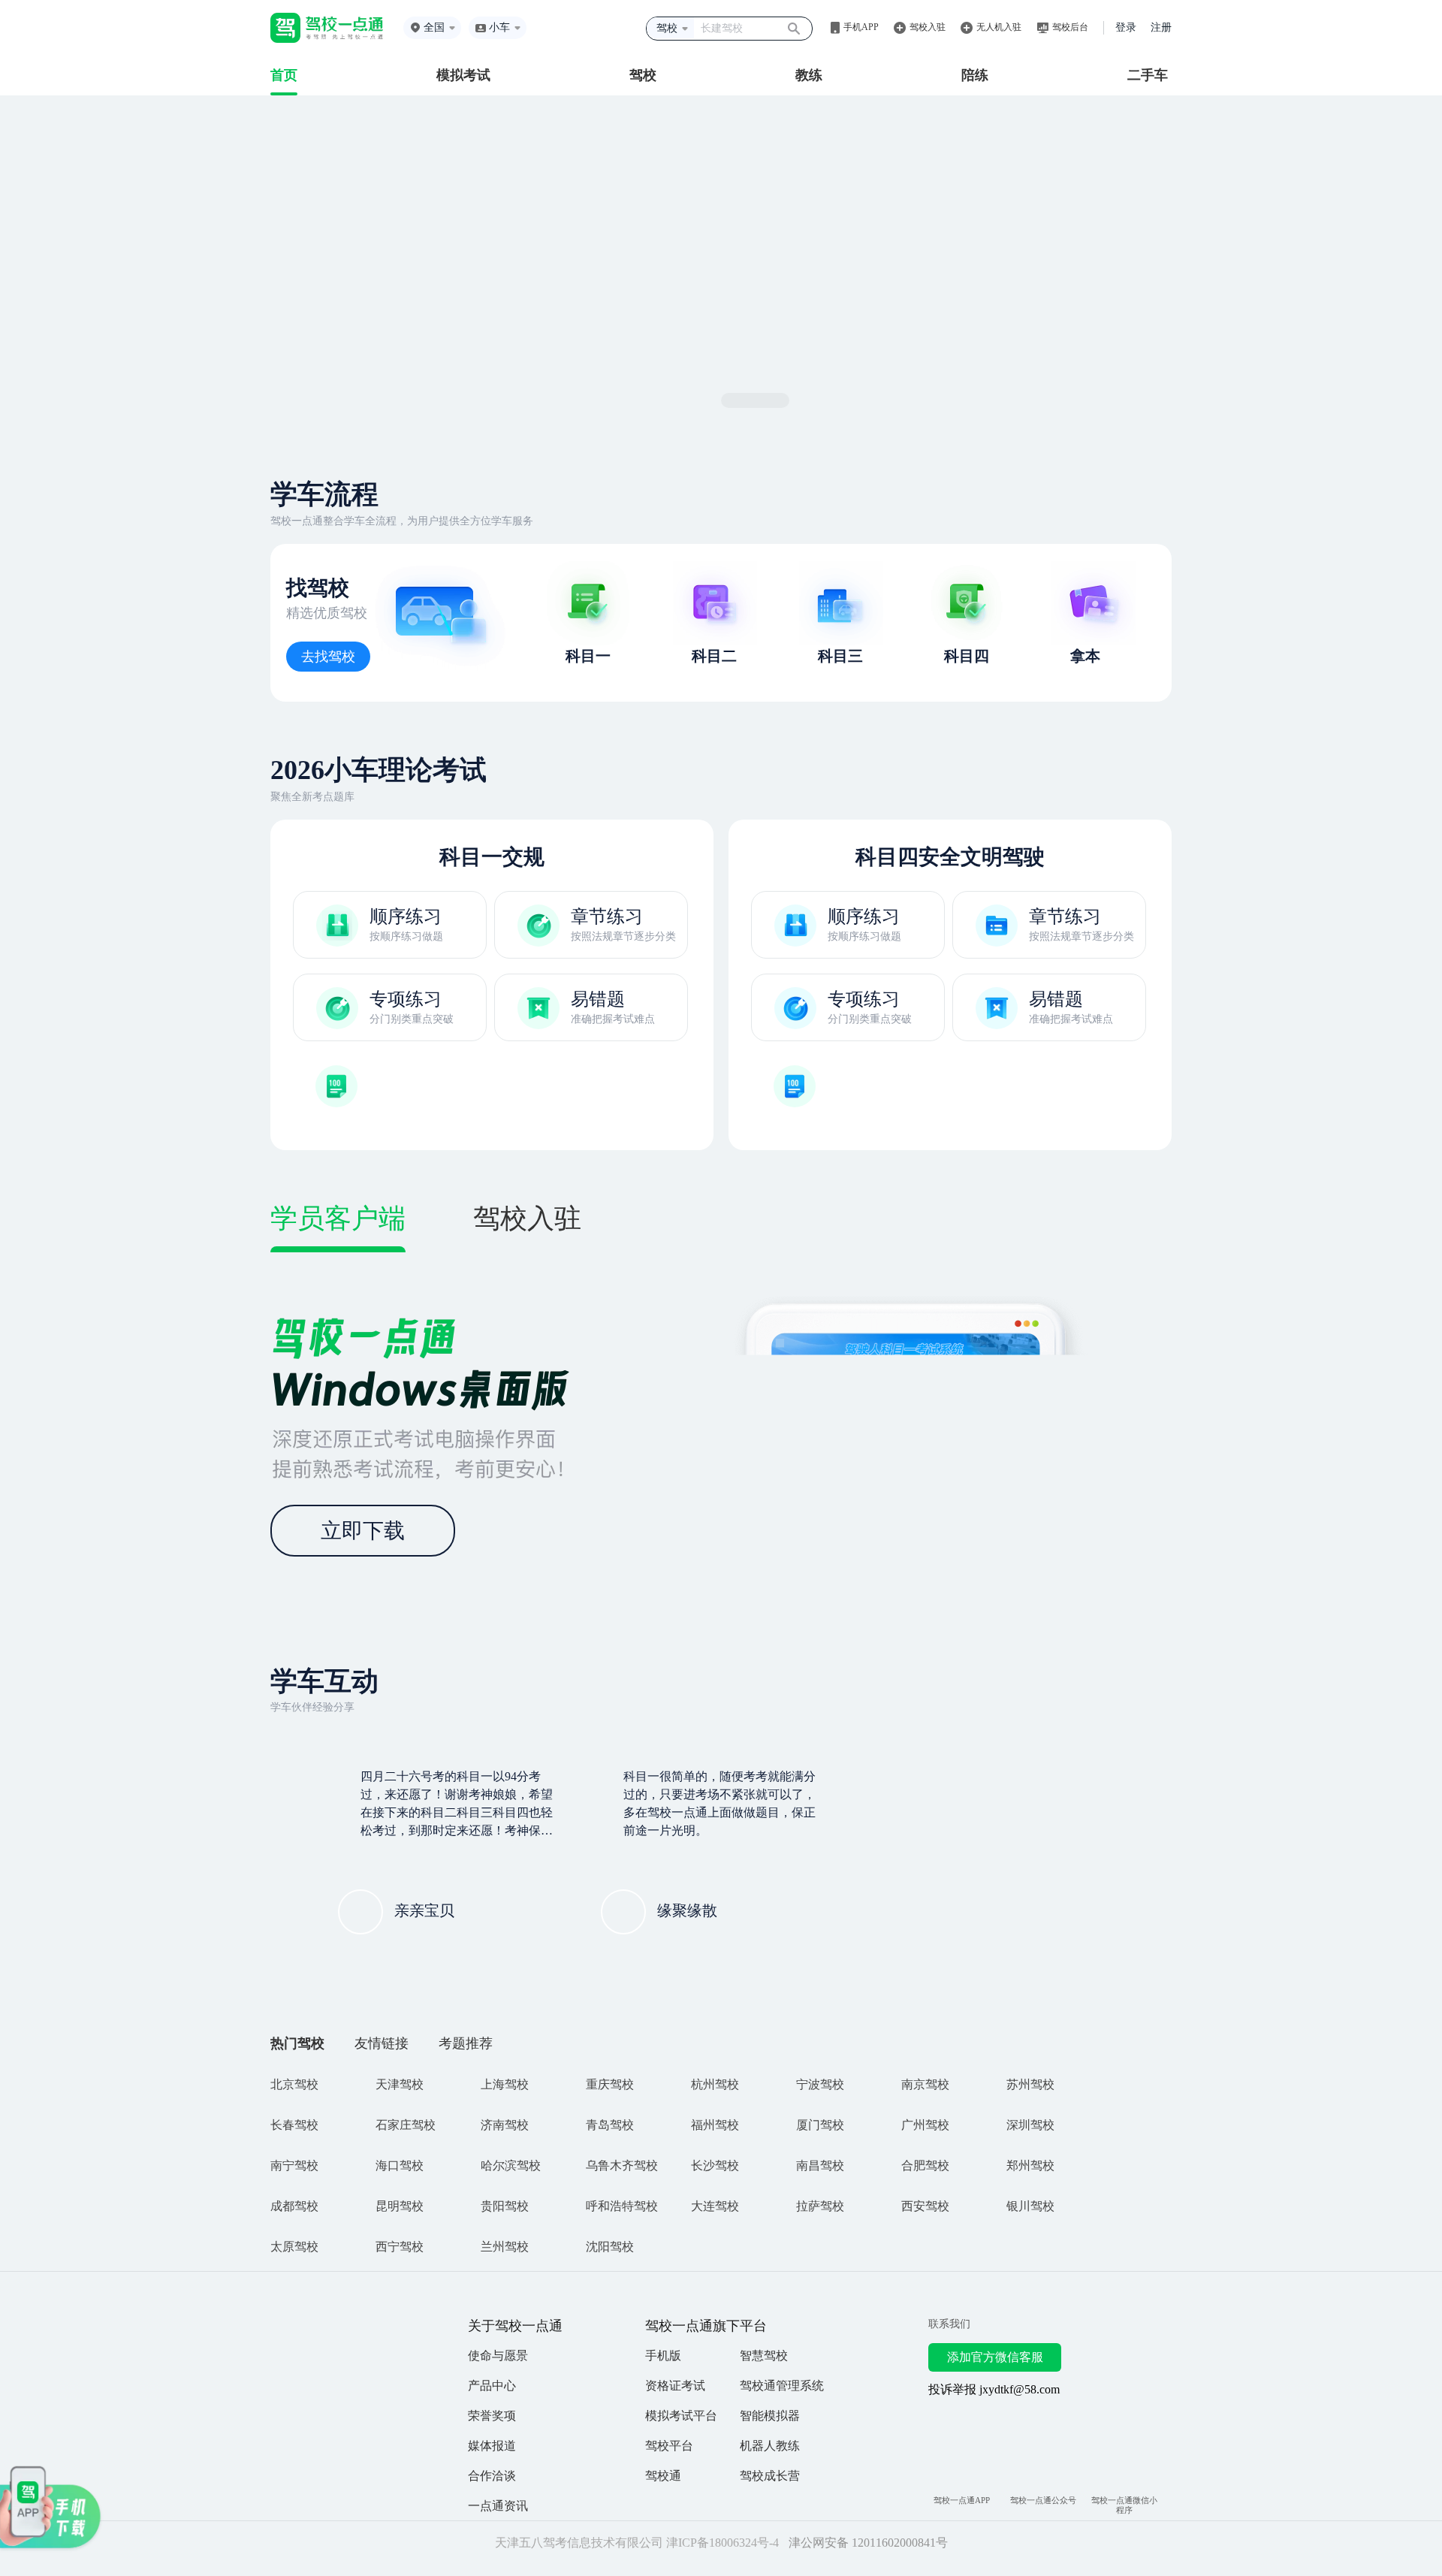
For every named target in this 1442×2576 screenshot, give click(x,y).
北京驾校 (294, 2084)
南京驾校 (925, 2084)
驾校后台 (1070, 27)
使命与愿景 (498, 2356)
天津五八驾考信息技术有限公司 (572, 2544)
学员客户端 (338, 1219)
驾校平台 (669, 2446)
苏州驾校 (1030, 2084)
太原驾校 (294, 2247)
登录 (1126, 27)
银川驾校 (1030, 2206)
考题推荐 (466, 2043)
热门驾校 (297, 2043)
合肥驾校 (925, 2165)
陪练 (975, 75)
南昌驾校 (820, 2165)
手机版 (663, 2356)
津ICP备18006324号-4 (715, 2544)
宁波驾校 (820, 2084)
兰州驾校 (505, 2247)
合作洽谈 (492, 2476)
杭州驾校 (715, 2084)
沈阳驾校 (610, 2247)
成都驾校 (294, 2206)
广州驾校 (925, 2125)
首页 (284, 75)
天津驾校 (400, 2084)
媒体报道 (492, 2446)
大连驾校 (715, 2206)
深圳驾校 (1030, 2125)
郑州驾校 (1030, 2165)
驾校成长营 (770, 2476)
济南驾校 (505, 2125)
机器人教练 (770, 2446)
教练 (809, 75)
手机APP (861, 27)
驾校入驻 (928, 27)
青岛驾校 (610, 2125)
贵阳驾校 (505, 2206)
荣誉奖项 (492, 2416)
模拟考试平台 (681, 2416)
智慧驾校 (764, 2356)
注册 (1161, 27)
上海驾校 (505, 2084)
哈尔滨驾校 (511, 2165)
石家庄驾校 (406, 2125)
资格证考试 (675, 2386)
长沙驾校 (715, 2165)
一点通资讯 (498, 2506)
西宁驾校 (400, 2247)
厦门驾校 (820, 2125)
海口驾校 (400, 2165)
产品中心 (492, 2386)
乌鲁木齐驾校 (622, 2165)
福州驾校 (715, 2125)
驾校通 (663, 2476)
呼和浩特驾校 (622, 2206)
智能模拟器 (770, 2416)
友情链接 (382, 2043)
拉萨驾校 (820, 2206)
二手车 (1148, 75)
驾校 (643, 75)
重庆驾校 (610, 2084)
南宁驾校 (294, 2165)
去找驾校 (328, 657)
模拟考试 (463, 75)
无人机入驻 (999, 27)
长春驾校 (294, 2125)
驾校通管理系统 (782, 2386)
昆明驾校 (400, 2206)
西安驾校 (925, 2206)
